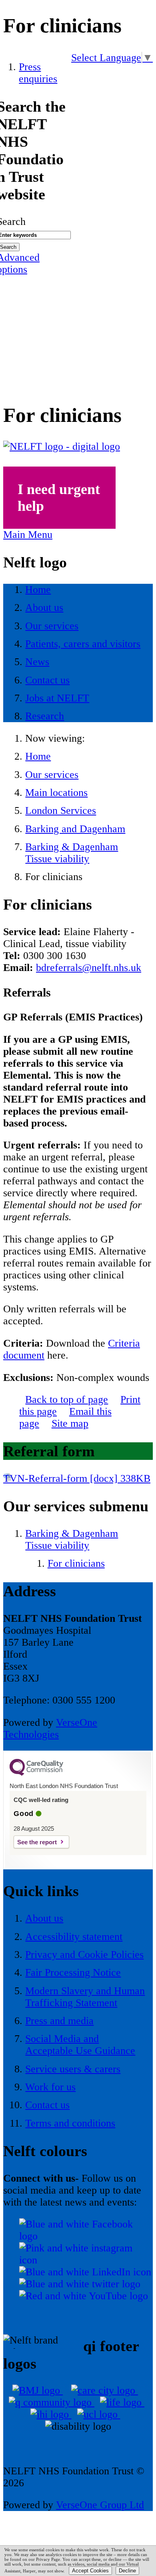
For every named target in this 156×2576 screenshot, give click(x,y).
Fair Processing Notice (73, 1972)
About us (44, 1918)
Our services (52, 775)
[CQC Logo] (36, 1774)
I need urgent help (59, 498)
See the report (37, 1842)
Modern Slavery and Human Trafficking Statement (85, 1997)
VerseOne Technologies (50, 1728)
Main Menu (28, 535)
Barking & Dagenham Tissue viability (72, 853)
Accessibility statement (74, 1937)
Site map (70, 1423)
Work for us (50, 2087)
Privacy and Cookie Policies (84, 1955)
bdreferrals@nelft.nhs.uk (89, 968)
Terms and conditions (70, 2123)
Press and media (59, 2021)
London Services (61, 810)
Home (38, 756)
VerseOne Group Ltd (100, 2505)
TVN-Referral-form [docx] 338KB (77, 1478)
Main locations (56, 793)
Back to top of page (67, 1399)
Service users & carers (73, 2069)
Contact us (47, 2105)
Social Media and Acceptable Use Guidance (80, 2045)
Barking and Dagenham (75, 829)
